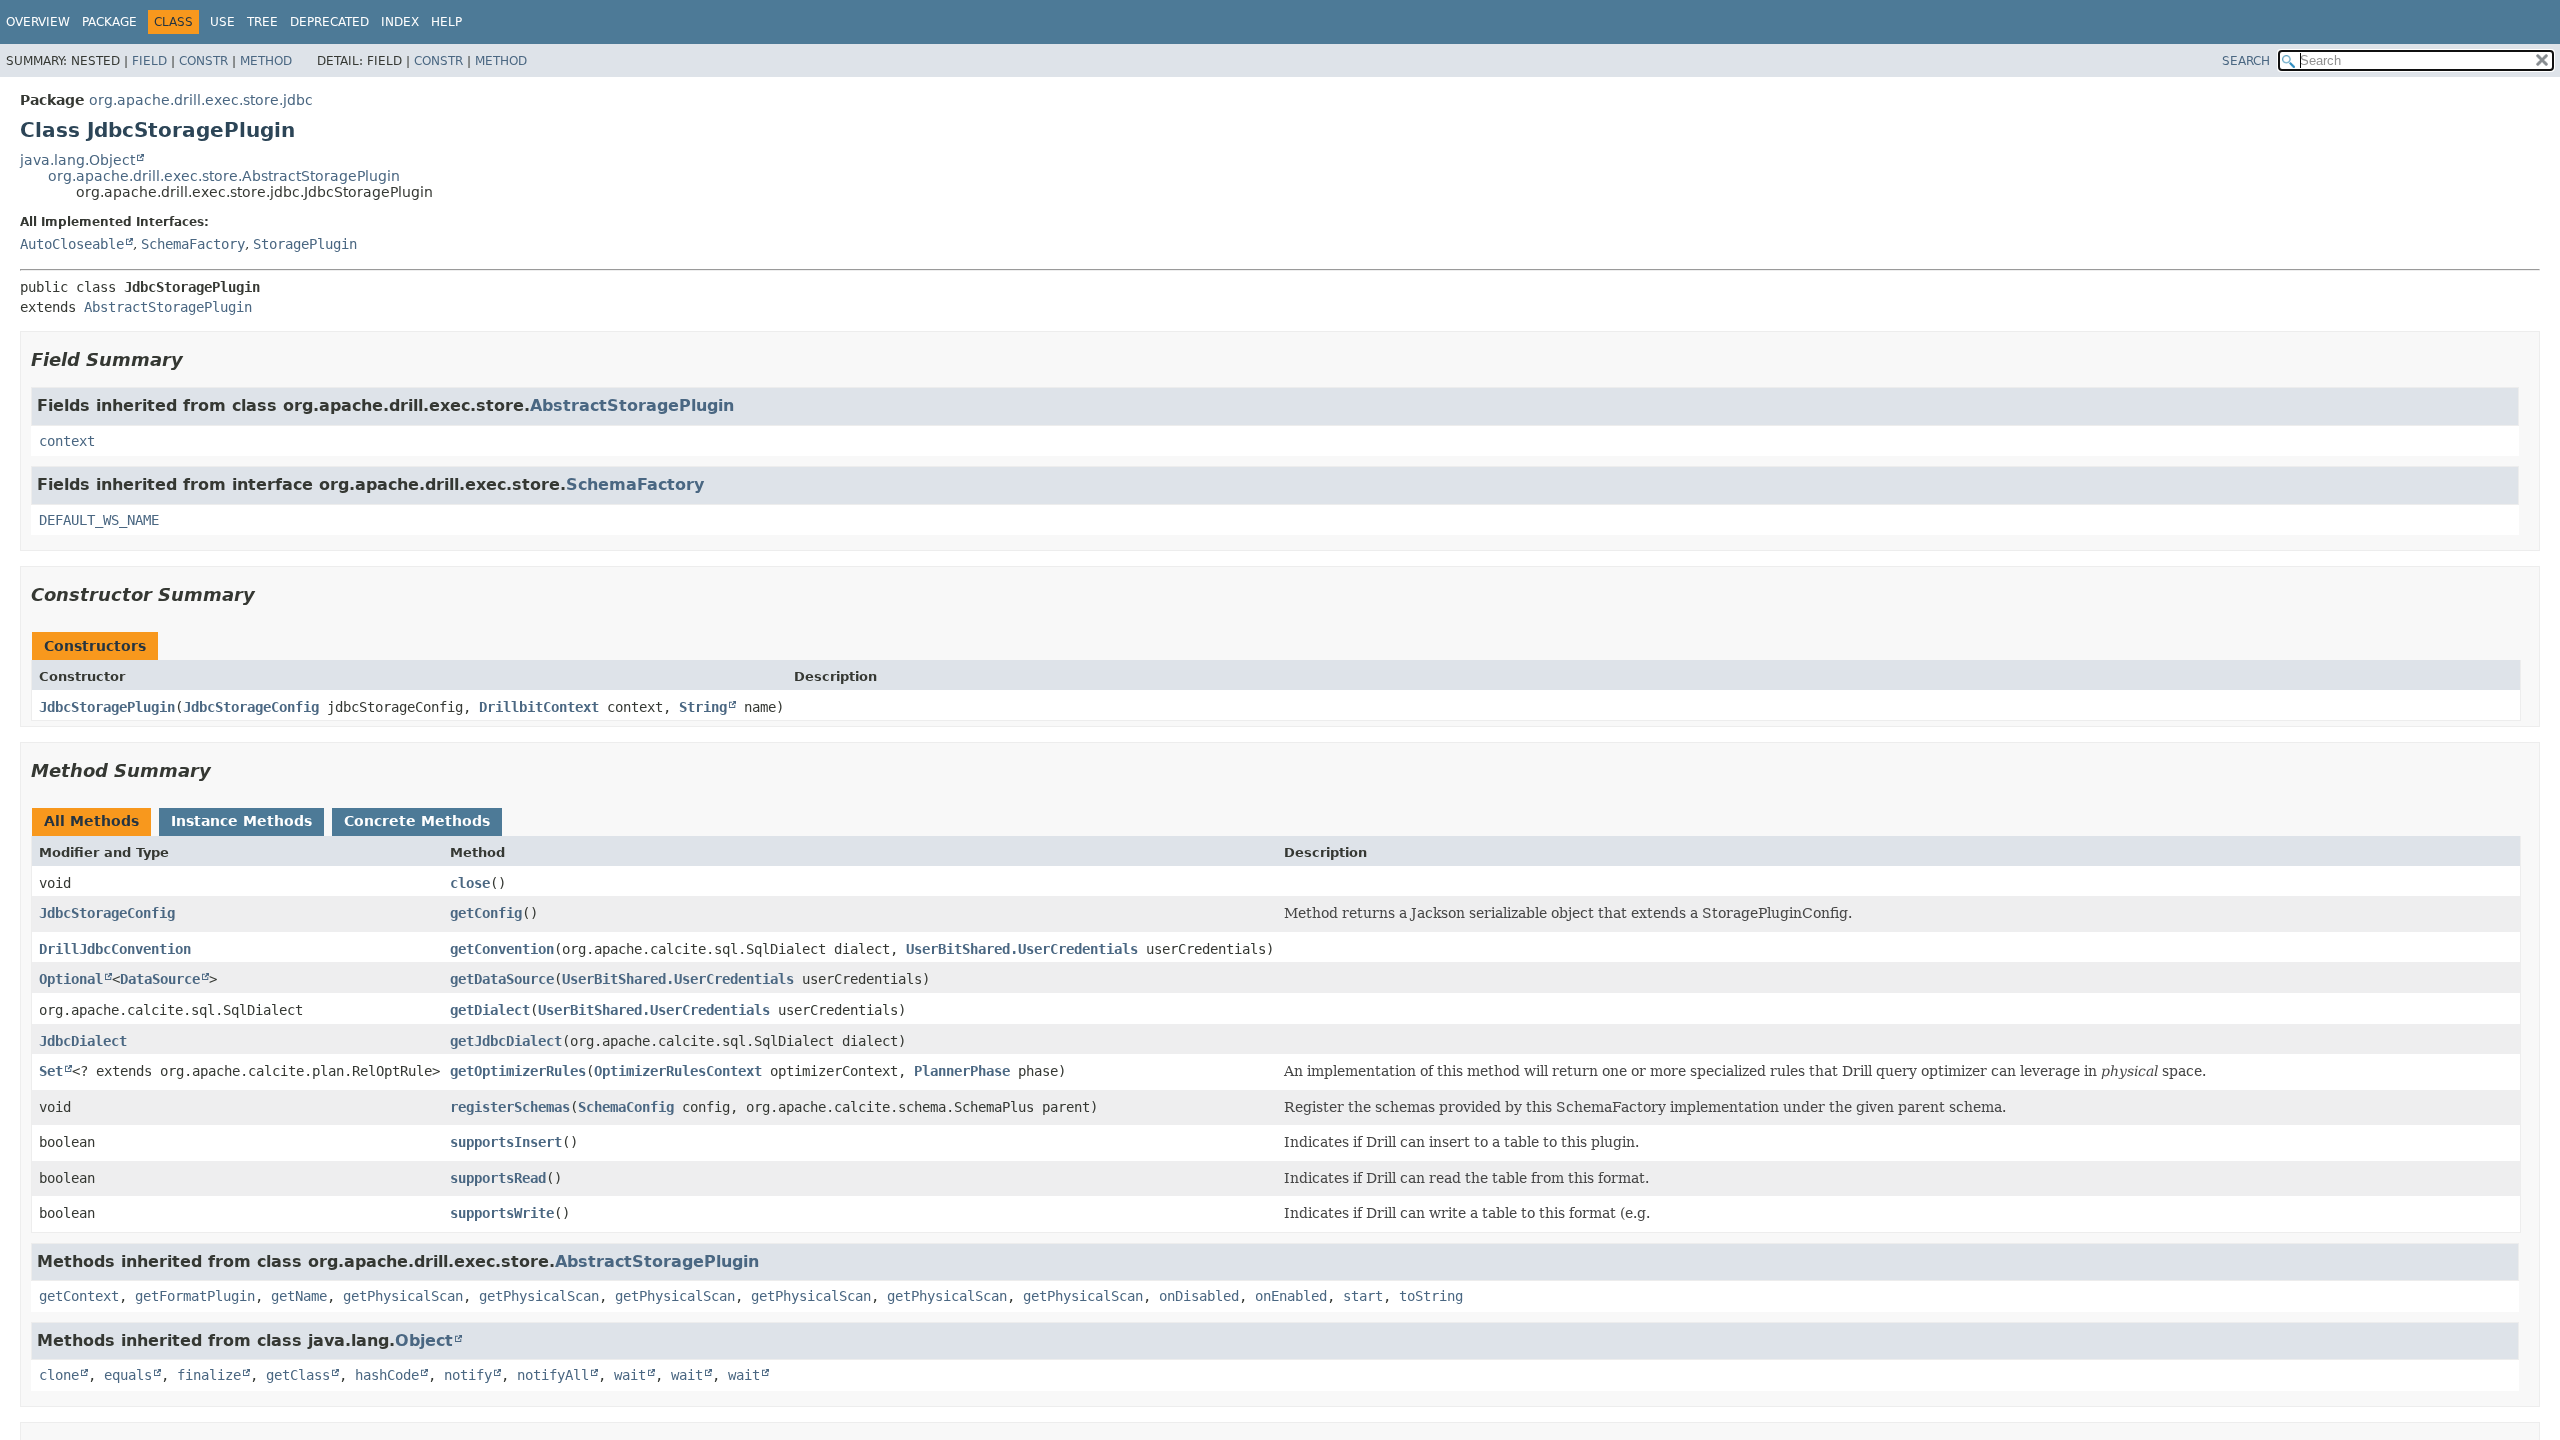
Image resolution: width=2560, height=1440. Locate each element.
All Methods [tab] (91, 821)
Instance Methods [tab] (241, 821)
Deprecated (329, 22)
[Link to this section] (197, 359)
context (67, 441)
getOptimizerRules (518, 1071)
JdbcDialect (83, 1041)
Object (424, 1340)
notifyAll (553, 1375)
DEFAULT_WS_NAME (99, 520)
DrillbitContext (539, 707)
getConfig (486, 913)
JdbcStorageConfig (251, 707)
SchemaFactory (193, 244)
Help (446, 22)
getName (299, 1296)
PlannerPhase (962, 1071)
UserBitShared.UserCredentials (1022, 949)
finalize (209, 1375)
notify (468, 1375)
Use (222, 22)
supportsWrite (502, 1213)
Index (400, 22)
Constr (203, 61)
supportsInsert (506, 1142)
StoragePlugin (305, 244)
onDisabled (1199, 1296)
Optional (71, 979)
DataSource (160, 979)
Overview (38, 22)
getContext (79, 1296)
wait (630, 1375)
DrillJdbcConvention (115, 949)
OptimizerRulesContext (678, 1071)
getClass (298, 1375)
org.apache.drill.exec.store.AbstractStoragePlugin (224, 176)
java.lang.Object (77, 160)
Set (51, 1071)
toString (1431, 1296)
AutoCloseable (72, 244)
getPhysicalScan (403, 1296)
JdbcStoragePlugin (107, 707)
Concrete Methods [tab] (417, 821)
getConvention (502, 949)
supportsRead (498, 1178)
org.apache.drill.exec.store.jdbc (201, 100)
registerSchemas (510, 1107)
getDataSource (502, 979)
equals (128, 1375)
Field (149, 61)
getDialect (490, 1010)
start (1363, 1296)
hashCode (387, 1375)
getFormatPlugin (195, 1296)
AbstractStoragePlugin (168, 307)
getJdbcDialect (506, 1041)
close (470, 883)
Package (109, 22)
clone (59, 1375)
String (703, 707)
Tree (262, 22)
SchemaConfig (626, 1107)
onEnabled (1291, 1296)
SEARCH (2246, 61)
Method (266, 61)
